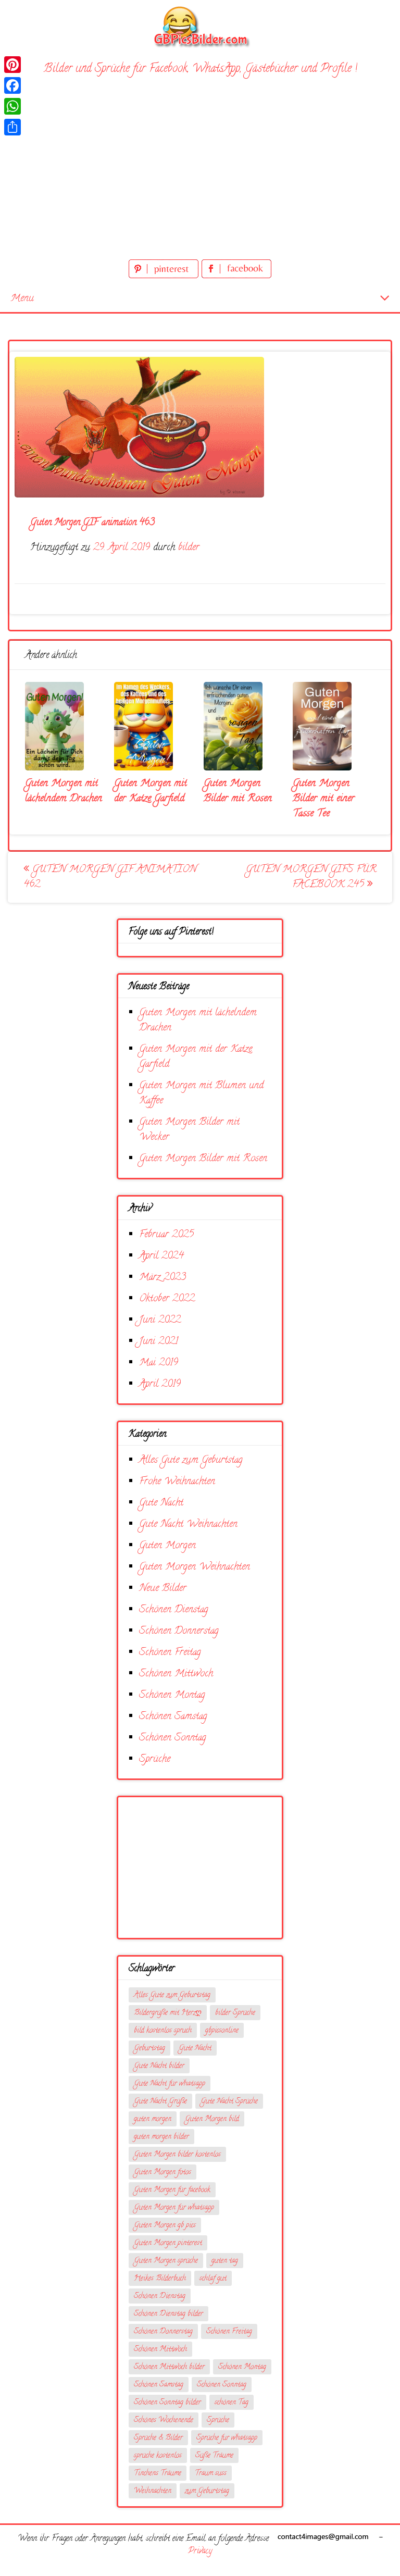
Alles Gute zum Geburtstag (191, 1460)
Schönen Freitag (170, 1653)
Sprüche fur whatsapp (227, 2438)
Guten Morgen (167, 1546)
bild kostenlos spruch (163, 2031)
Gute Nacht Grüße (160, 2102)
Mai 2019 (159, 1363)
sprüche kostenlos (158, 2456)
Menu (22, 299)
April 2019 (160, 1384)
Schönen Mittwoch (176, 1674)
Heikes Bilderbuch (160, 2279)
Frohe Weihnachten (177, 1482)
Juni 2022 (160, 1320)
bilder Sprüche (235, 2013)
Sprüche (155, 1759)
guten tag (225, 2261)
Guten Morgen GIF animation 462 (110, 877)
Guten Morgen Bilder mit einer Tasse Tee (324, 799)
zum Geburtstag (207, 2491)
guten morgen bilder (161, 2137)
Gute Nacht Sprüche (229, 2102)
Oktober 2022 (167, 1299)
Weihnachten (153, 2491)
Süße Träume (214, 2456)
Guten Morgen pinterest (168, 2243)
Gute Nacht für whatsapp (170, 2084)
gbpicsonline (222, 2031)
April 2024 (161, 1256)
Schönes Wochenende (164, 2421)
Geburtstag (149, 2049)
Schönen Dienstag (174, 1610)
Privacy (200, 2552)
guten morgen (153, 2119)
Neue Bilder (163, 1589)
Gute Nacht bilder (159, 2066)
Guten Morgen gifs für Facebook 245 (311, 877)
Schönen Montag (172, 1695)
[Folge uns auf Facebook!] (236, 276)
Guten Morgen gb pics (165, 2226)
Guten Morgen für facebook (172, 2190)
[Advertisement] (200, 179)
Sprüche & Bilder (158, 2438)
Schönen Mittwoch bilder (169, 2367)
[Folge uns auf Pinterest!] (165, 276)
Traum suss (211, 2474)
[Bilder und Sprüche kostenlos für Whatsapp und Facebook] (200, 26)
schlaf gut (213, 2279)
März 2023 (162, 1278)
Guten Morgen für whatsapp (174, 2208)
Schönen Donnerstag (179, 1631)
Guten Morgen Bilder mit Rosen (238, 791)
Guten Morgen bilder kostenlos (177, 2155)
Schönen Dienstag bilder (168, 2314)
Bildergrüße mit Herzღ (168, 2013)
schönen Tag (232, 2403)
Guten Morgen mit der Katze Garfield (151, 791)
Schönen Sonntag (173, 1738)
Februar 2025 (166, 1235)
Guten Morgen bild (212, 2119)
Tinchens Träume (158, 2474)
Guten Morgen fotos (162, 2173)
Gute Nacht (161, 1503)
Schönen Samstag (173, 1717)
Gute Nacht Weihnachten (188, 1525)
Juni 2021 (159, 1342)
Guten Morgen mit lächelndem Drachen (64, 791)
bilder (189, 548)
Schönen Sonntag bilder (167, 2403)
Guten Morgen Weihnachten (195, 1567)
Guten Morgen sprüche (166, 2261)
